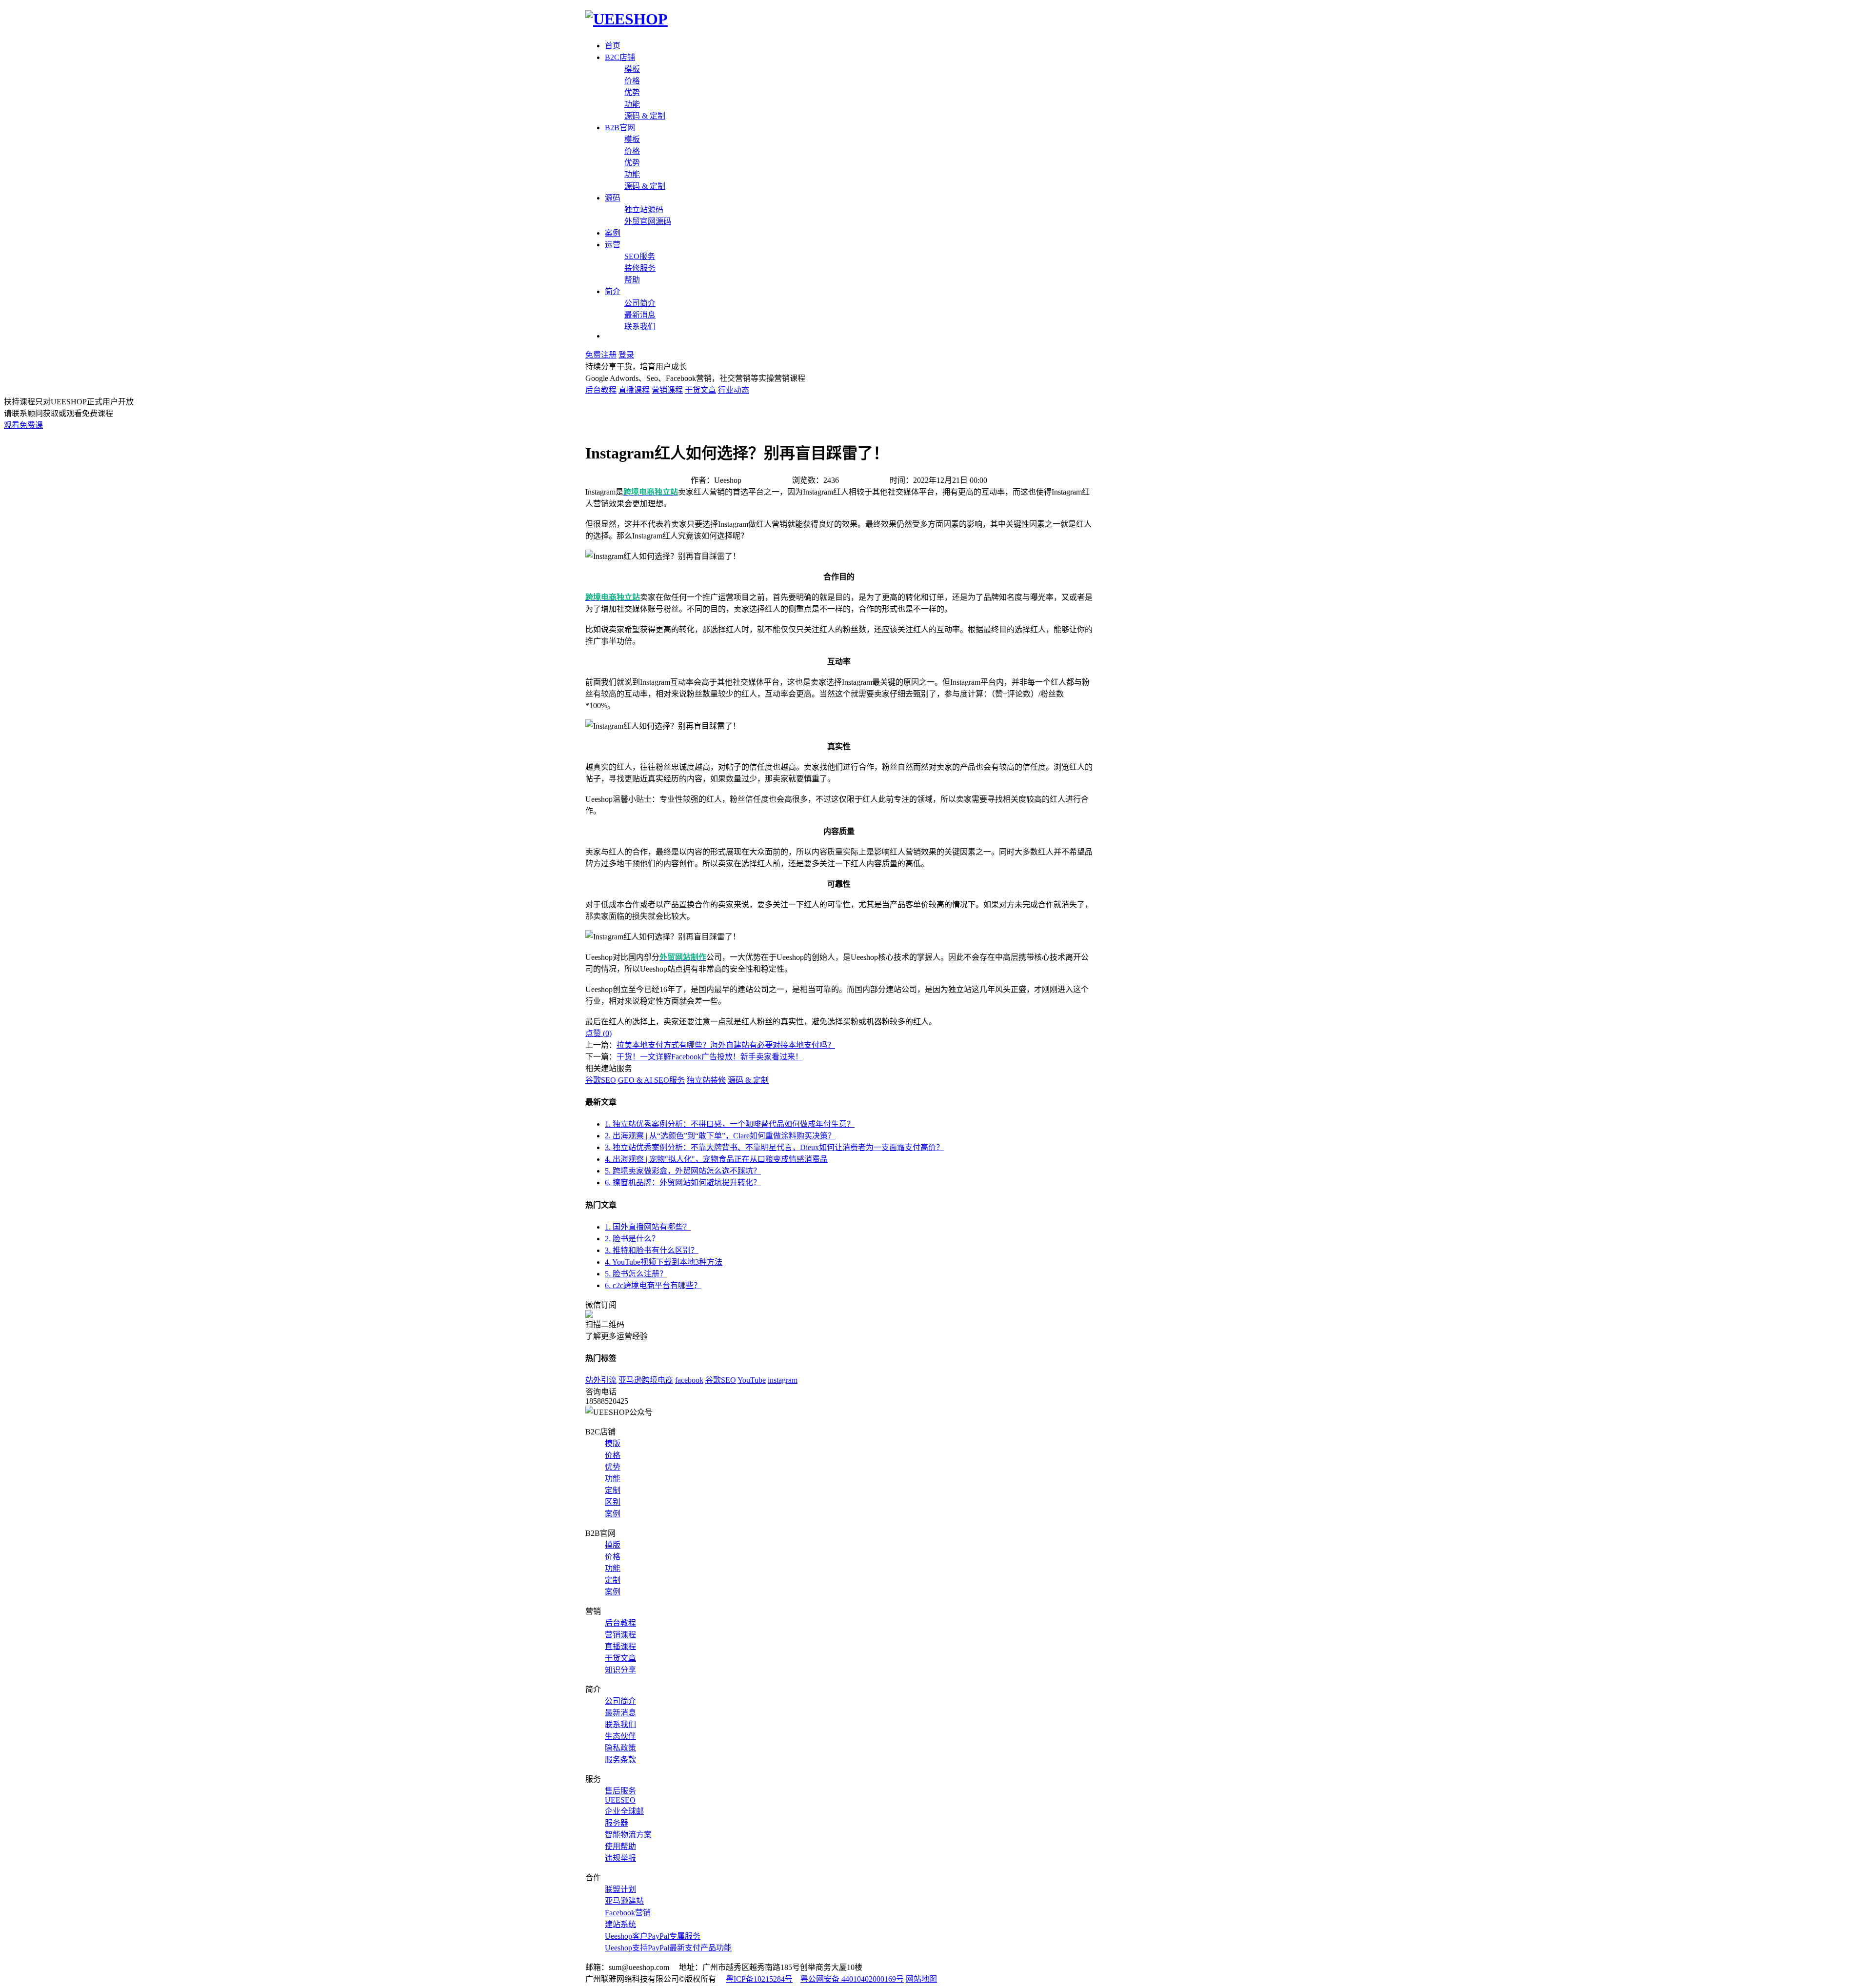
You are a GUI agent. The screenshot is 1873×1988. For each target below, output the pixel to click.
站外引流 (601, 1380)
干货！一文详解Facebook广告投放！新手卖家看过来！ (710, 1057)
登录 (626, 355)
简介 (613, 291)
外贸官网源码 (648, 221)
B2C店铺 (620, 57)
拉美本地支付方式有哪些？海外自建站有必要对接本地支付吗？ (726, 1045)
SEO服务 (640, 256)
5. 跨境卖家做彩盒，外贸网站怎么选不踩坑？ (683, 1171)
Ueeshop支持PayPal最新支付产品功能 (668, 1948)
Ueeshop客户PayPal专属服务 (653, 1936)
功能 (632, 104)
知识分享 (620, 1670)
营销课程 (667, 390)
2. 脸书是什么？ (632, 1239)
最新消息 (640, 315)
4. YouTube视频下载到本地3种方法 (664, 1262)
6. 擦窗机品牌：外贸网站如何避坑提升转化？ (683, 1183)
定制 (613, 1490)
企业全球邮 (624, 1811)
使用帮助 (620, 1846)
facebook (689, 1380)
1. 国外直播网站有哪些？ (648, 1227)
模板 (632, 69)
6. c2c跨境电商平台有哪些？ (653, 1285)
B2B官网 (620, 128)
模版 (613, 1443)
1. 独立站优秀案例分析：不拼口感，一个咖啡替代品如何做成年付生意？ (730, 1124)
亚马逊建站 (624, 1901)
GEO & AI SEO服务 (651, 1080)
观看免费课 (23, 425)
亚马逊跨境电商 (646, 1380)
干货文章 (700, 390)
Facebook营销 (628, 1913)
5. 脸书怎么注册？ (636, 1274)
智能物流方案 (628, 1835)
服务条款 (620, 1759)
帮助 (632, 280)
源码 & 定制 (645, 116)
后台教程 (601, 390)
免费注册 (601, 355)
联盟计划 (620, 1889)
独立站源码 (644, 209)
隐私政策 (620, 1748)
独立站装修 (706, 1080)
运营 (613, 245)
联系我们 (640, 327)
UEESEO (620, 1800)
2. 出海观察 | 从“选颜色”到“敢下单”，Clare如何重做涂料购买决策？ (720, 1136)
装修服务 (640, 268)
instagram (783, 1380)
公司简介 (640, 303)
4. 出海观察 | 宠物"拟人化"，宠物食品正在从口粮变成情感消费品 (716, 1159)
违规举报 (620, 1858)
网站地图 (921, 1979)
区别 (613, 1502)
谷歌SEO (601, 1080)
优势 (632, 92)
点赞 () (598, 1033)
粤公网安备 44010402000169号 (852, 1979)
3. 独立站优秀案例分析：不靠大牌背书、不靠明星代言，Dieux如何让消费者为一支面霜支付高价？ (774, 1147)
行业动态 (734, 390)
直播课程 (634, 390)
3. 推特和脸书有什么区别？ (652, 1250)
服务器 (617, 1823)
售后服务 (620, 1791)
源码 (613, 198)
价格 (632, 81)
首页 (613, 46)
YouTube (752, 1380)
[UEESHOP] (627, 19)
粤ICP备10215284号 (759, 1979)
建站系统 (620, 1924)
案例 (613, 233)
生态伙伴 (620, 1736)
